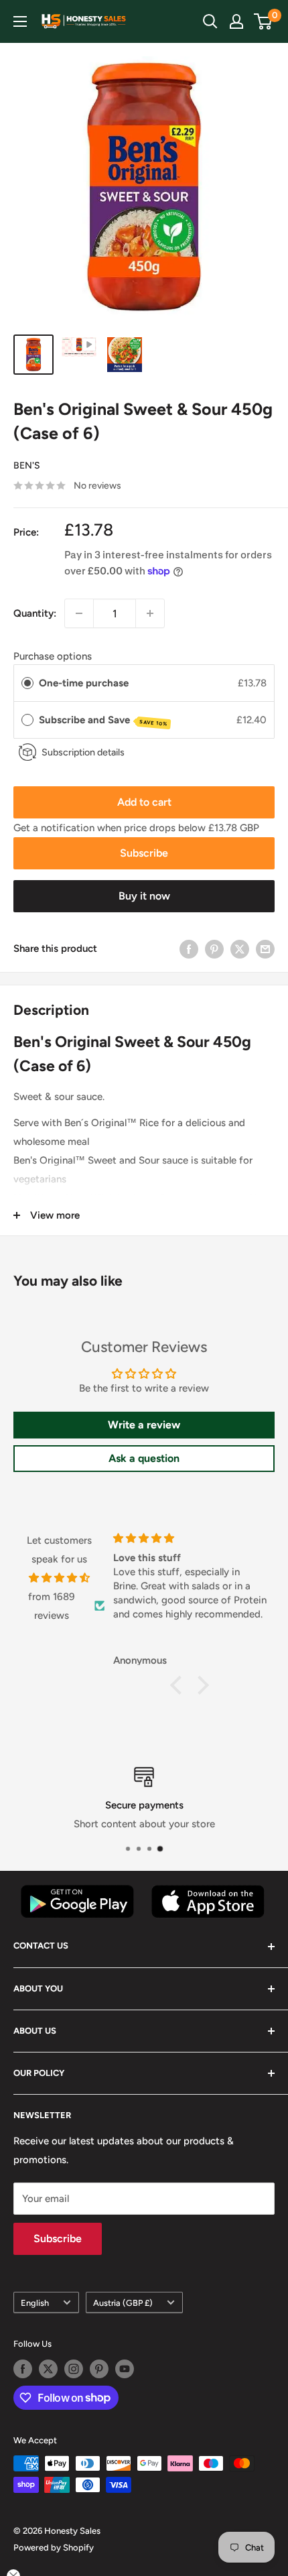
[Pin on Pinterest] (214, 949)
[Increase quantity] (150, 613)
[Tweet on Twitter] (240, 949)
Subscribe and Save (103, 721)
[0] (264, 21)
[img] (59, 1578)
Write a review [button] (144, 1425)
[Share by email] (265, 949)
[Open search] (210, 21)
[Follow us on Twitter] (48, 2369)
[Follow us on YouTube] (125, 2369)
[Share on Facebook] (189, 949)
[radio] (27, 683)
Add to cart (144, 802)
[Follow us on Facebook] (23, 2369)
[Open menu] (20, 21)
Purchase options (53, 656)
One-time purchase (84, 683)
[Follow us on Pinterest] (99, 2369)
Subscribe (144, 853)
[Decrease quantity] (79, 613)
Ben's (27, 466)
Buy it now (144, 896)
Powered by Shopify (54, 2548)
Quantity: (35, 613)
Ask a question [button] (144, 1458)
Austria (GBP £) (123, 2303)
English (35, 2303)
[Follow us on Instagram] (74, 2369)
